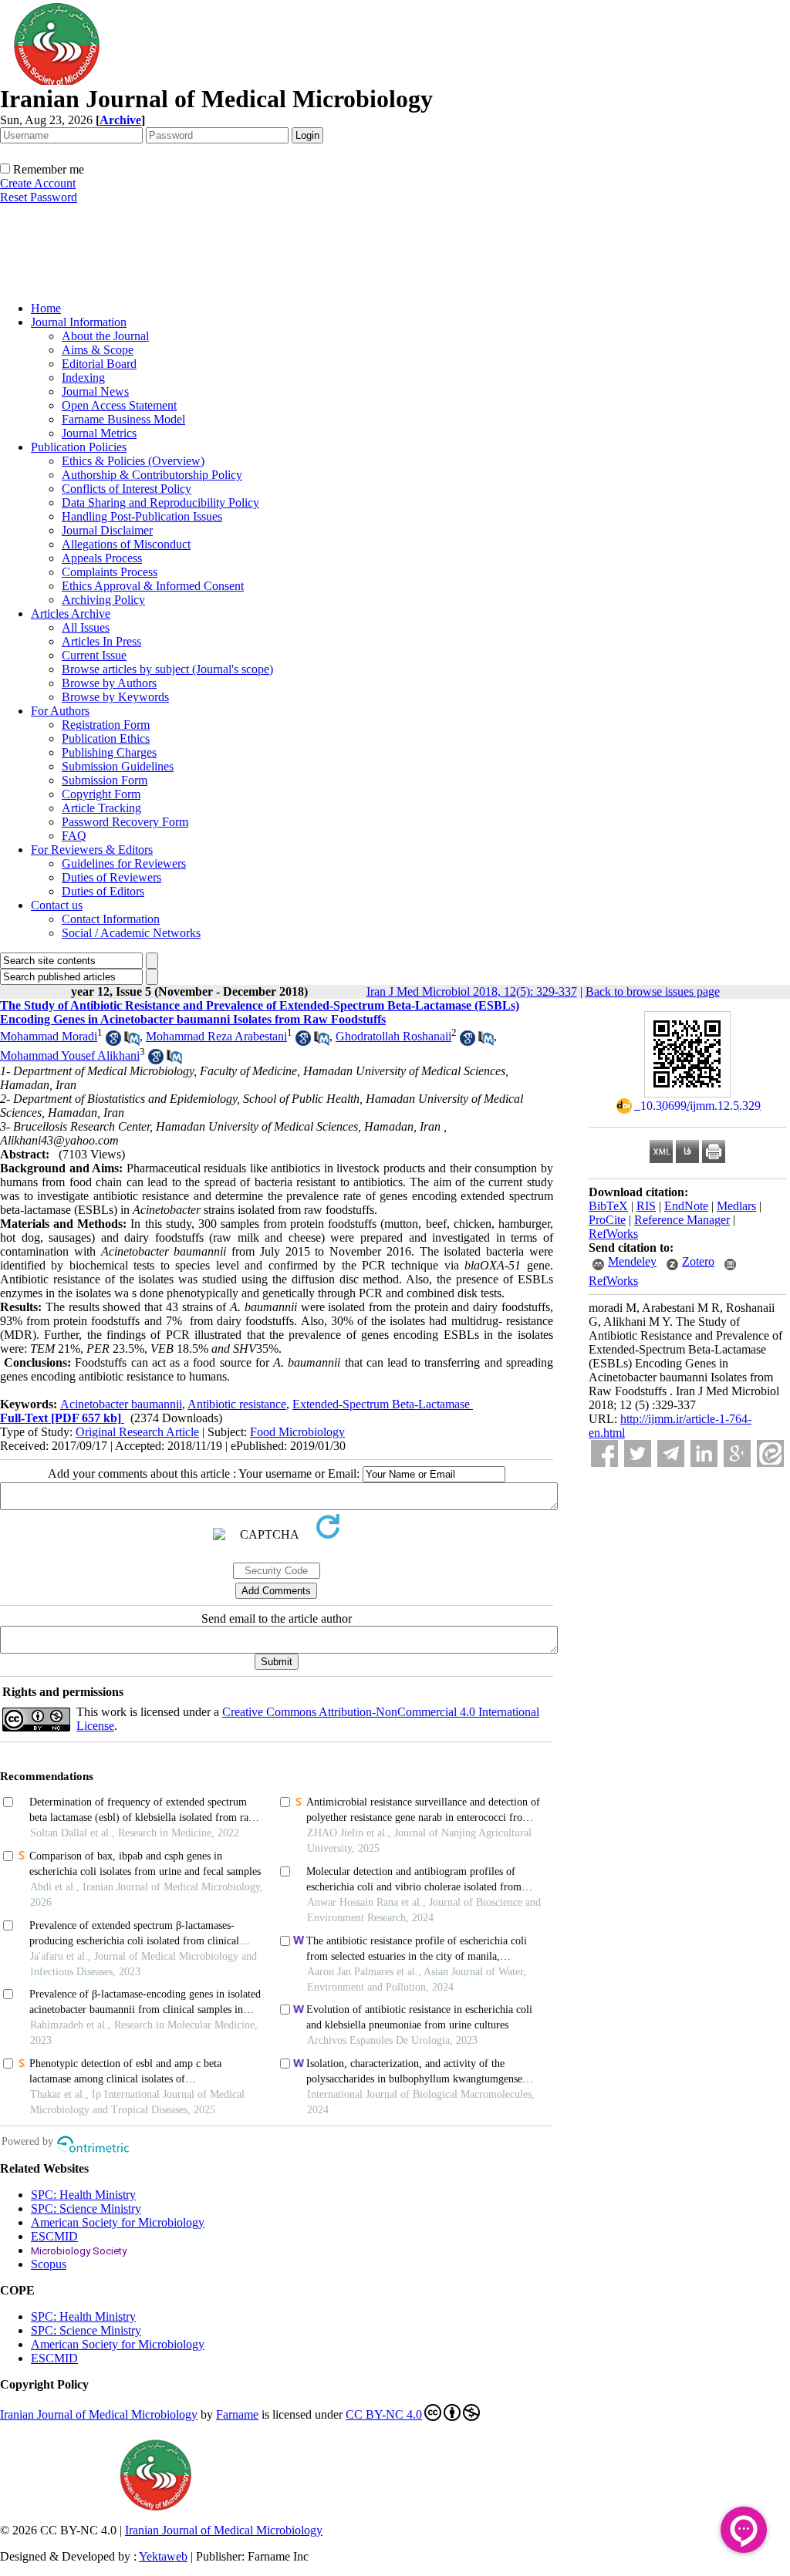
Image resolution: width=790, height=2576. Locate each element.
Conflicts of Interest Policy (127, 489)
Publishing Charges (109, 752)
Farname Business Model (123, 419)
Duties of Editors (103, 891)
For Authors (60, 711)
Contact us (57, 905)
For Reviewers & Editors (92, 850)
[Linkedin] (704, 1453)
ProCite (607, 1220)
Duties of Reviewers (111, 877)
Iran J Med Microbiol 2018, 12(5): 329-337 (472, 991)
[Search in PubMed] (132, 1042)
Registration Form (106, 725)
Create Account (38, 183)
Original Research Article (137, 1432)
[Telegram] (671, 1453)
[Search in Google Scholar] (113, 1042)
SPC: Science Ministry (86, 2208)
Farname (237, 2414)
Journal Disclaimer (107, 530)
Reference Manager (682, 1220)
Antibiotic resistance (237, 1404)
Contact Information (111, 919)
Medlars (736, 1206)
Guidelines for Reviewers (124, 863)
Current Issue (94, 655)
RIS (646, 1206)
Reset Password (39, 197)
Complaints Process (110, 572)
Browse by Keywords (115, 697)
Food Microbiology (297, 1432)
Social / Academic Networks (131, 933)
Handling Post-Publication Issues (142, 516)
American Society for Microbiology (118, 2222)
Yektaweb (163, 2556)
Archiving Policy (103, 600)
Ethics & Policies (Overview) (133, 461)
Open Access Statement (119, 405)
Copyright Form (101, 794)
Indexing (83, 378)
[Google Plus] (737, 1453)
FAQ (74, 836)
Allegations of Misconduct (126, 544)
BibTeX (608, 1206)
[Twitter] (638, 1453)
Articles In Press (101, 641)
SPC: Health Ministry (83, 2195)
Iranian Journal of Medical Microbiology (99, 2414)
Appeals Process (102, 558)
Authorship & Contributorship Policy (152, 475)
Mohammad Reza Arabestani (216, 1036)
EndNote (686, 1206)
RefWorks (613, 1234)
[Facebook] (604, 1453)
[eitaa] (770, 1453)
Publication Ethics (106, 738)
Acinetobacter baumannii (121, 1404)
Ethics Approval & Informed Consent (153, 586)
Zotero (698, 1261)
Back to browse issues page (653, 991)
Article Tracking (101, 808)
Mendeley (632, 1261)
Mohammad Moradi (49, 1036)
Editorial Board (99, 364)
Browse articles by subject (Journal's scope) (167, 669)
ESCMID (54, 2236)
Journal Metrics (99, 433)
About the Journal (105, 336)
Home (46, 308)
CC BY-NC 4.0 (384, 2414)
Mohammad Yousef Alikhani (70, 1055)
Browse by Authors (109, 683)
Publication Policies (79, 447)
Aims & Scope (98, 350)
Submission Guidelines (118, 766)
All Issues (86, 627)
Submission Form (105, 780)
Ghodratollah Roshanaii (393, 1036)
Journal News (95, 391)
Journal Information (79, 322)
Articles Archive (71, 614)
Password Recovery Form (125, 822)
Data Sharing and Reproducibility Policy (160, 502)
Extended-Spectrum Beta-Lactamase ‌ (383, 1404)
